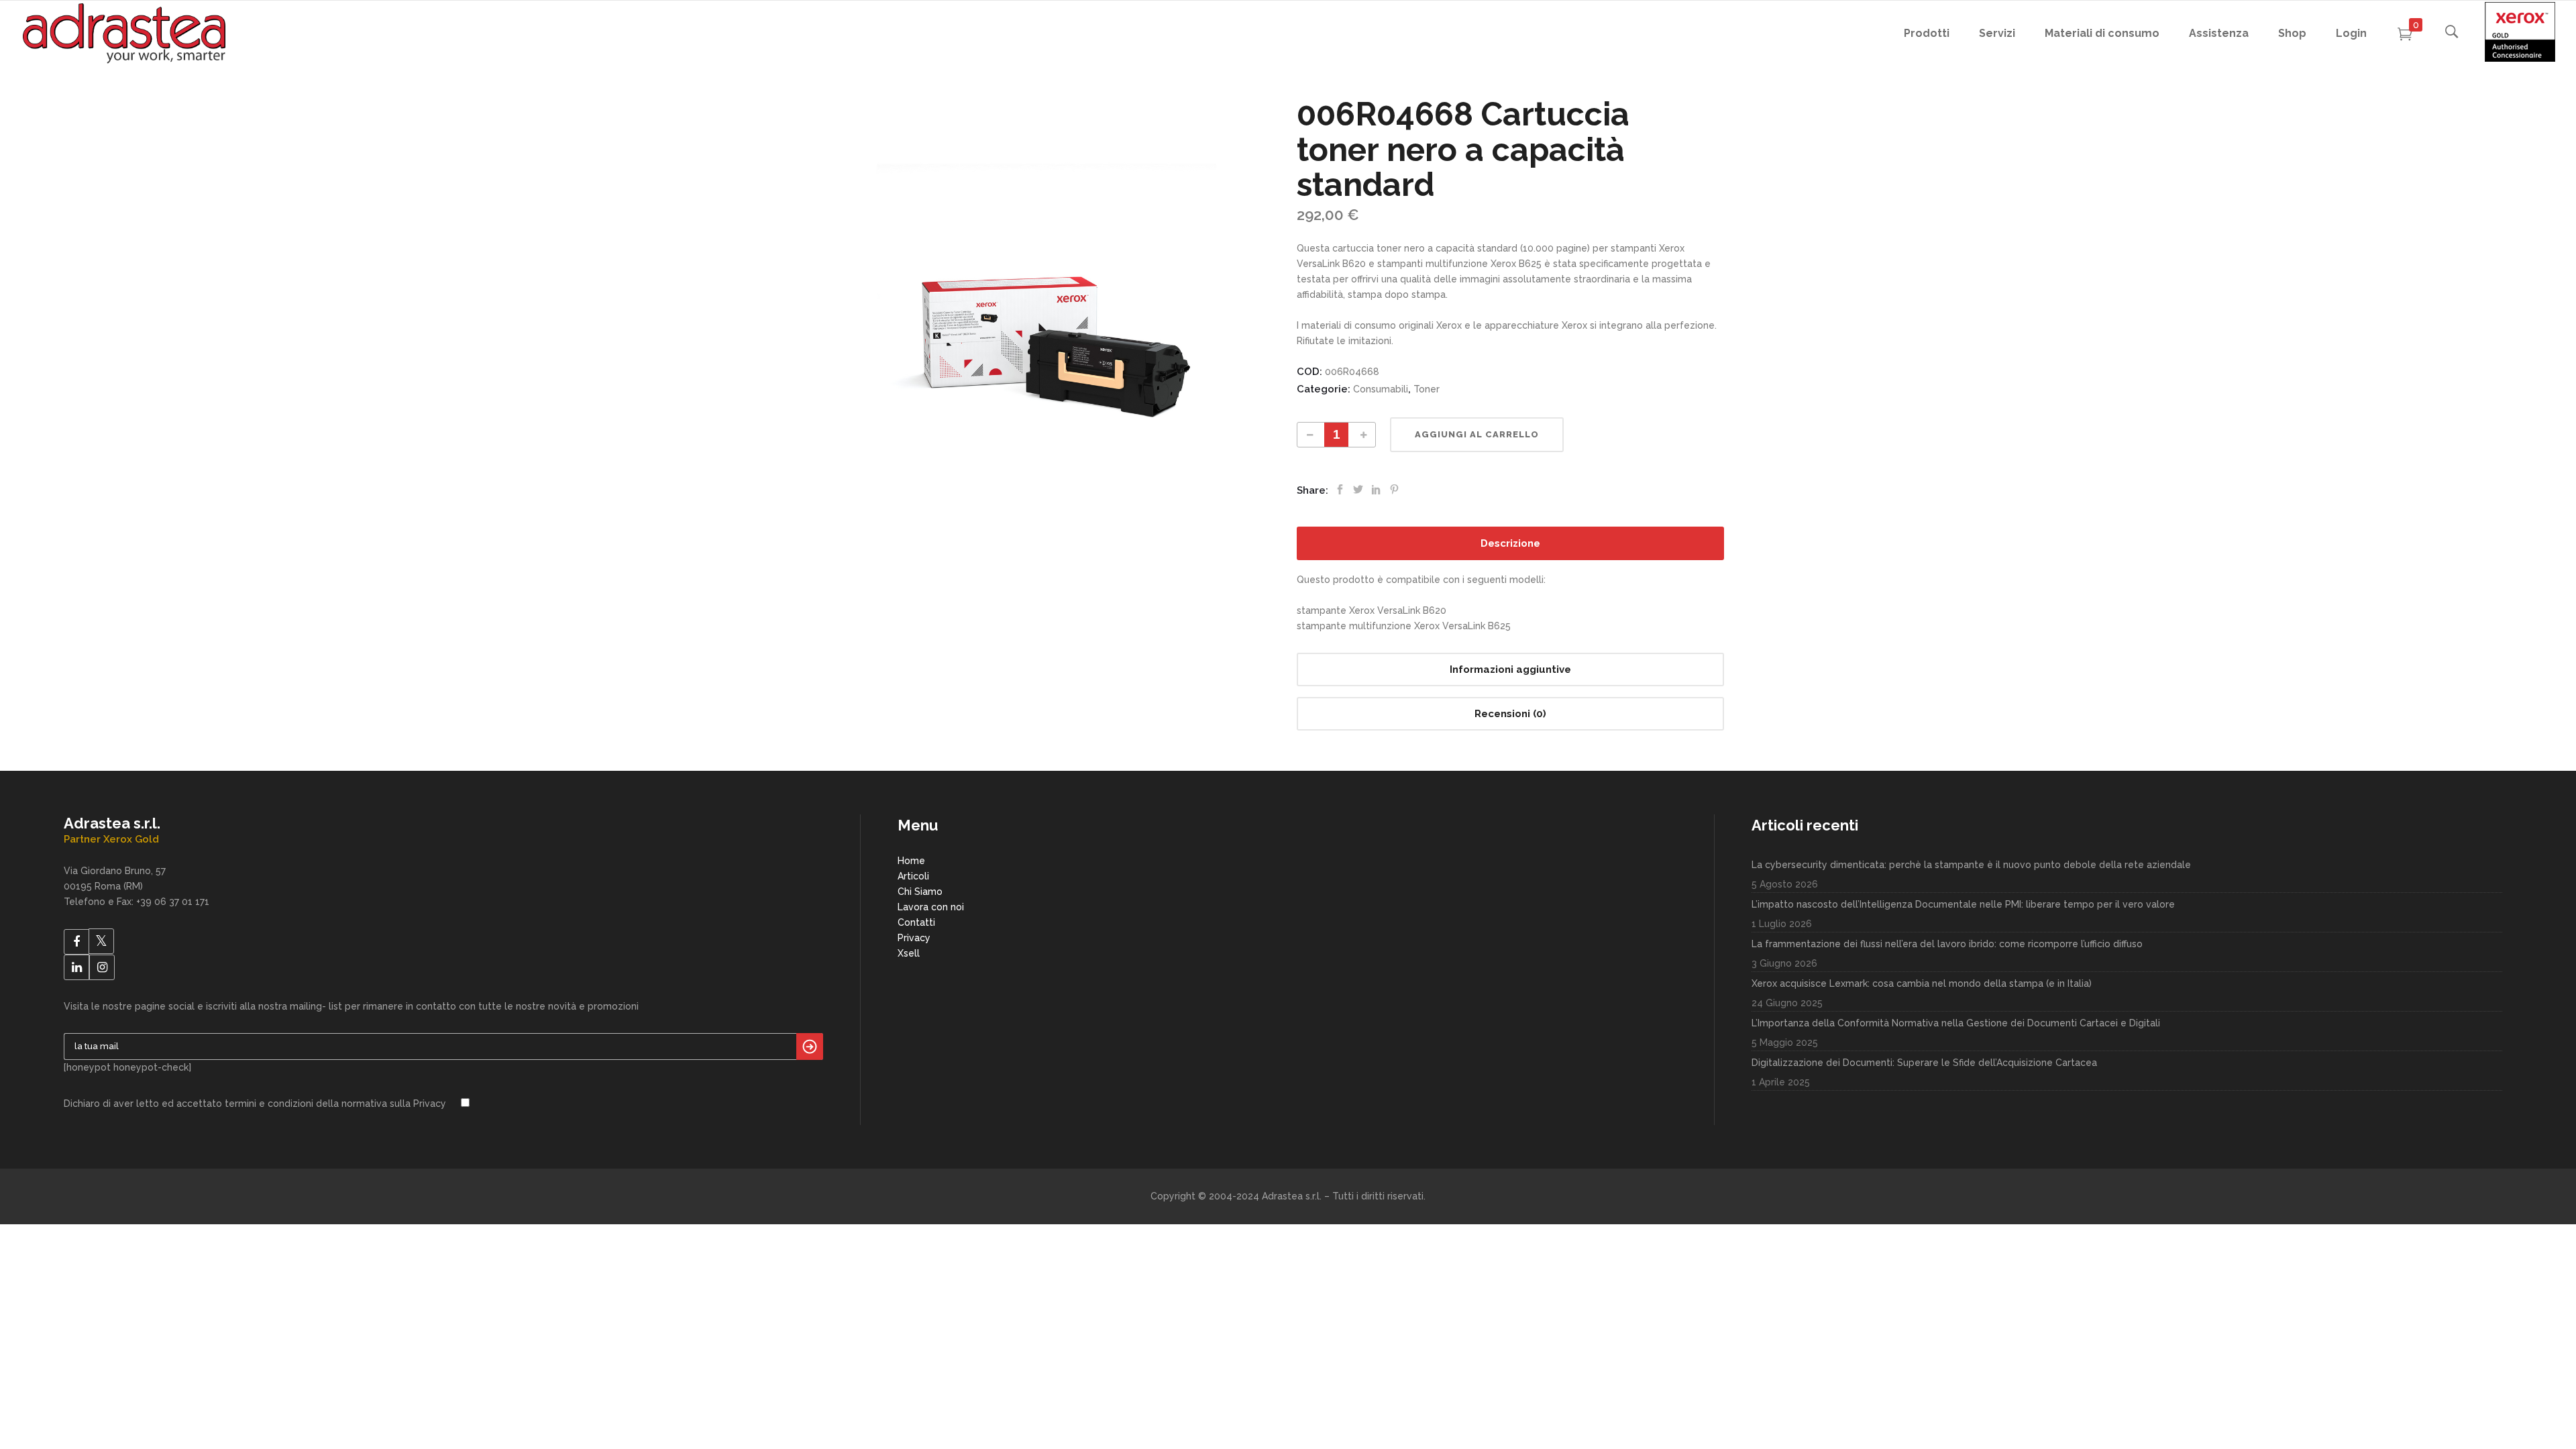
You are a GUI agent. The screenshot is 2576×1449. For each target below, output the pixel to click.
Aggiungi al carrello (1477, 434)
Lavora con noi (931, 907)
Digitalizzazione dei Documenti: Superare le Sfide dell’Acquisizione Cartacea (1924, 1063)
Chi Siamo (920, 892)
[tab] (1510, 543)
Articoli (913, 876)
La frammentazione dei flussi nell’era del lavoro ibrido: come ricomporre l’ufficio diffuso (1947, 944)
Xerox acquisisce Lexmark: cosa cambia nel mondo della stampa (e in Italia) (1922, 983)
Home (911, 861)
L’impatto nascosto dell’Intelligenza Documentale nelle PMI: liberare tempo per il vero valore (1963, 904)
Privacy (914, 938)
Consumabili (1381, 389)
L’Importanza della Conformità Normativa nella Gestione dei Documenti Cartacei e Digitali (1956, 1023)
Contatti (916, 922)
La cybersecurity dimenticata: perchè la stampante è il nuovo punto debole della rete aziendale (1971, 865)
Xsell (909, 953)
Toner (1427, 389)
